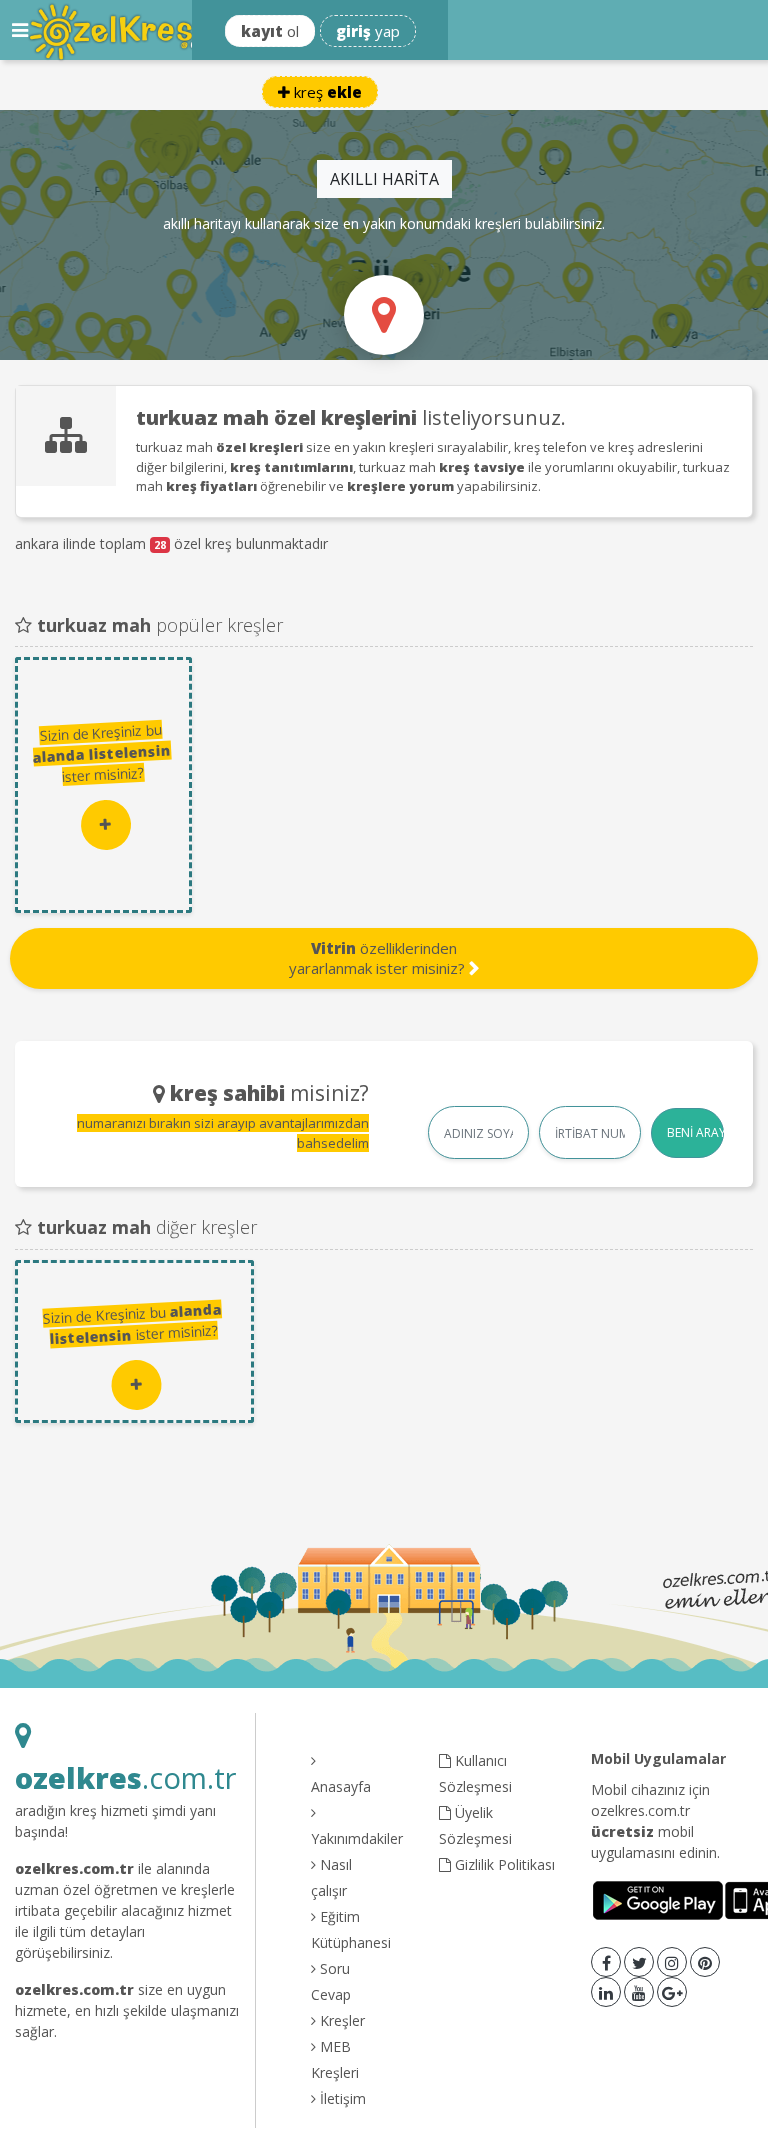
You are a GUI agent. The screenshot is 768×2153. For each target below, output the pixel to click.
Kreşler (340, 2020)
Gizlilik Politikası (503, 1864)
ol (270, 31)
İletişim (341, 2098)
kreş (326, 92)
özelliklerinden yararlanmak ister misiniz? (379, 958)
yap (368, 31)
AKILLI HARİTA (384, 179)
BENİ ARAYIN (696, 1132)
